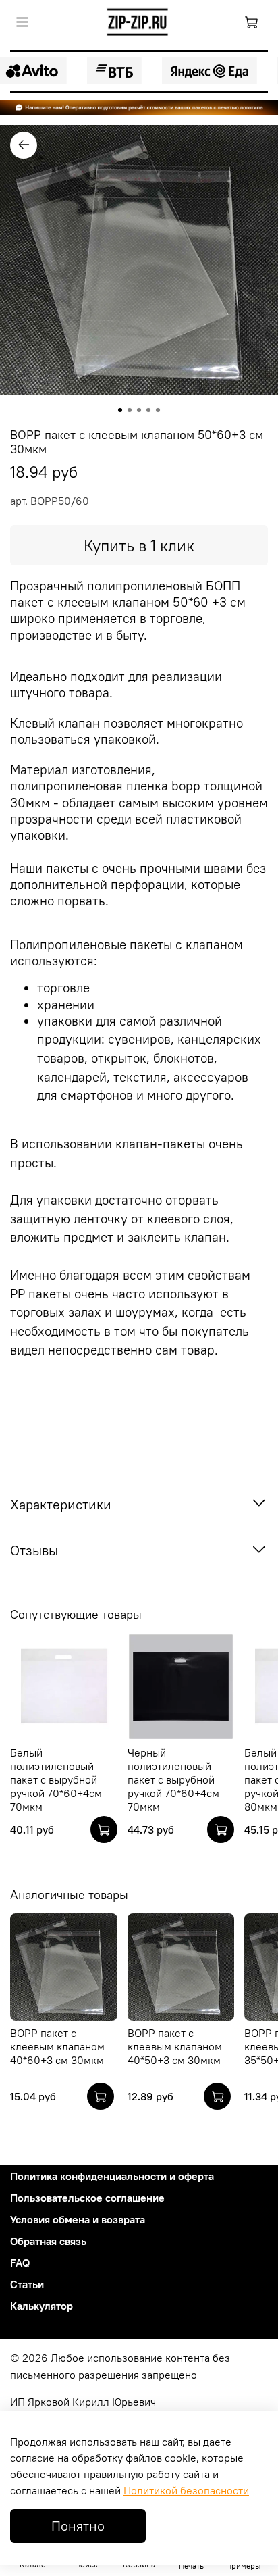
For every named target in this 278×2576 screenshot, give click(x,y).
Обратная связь (48, 2241)
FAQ (20, 2263)
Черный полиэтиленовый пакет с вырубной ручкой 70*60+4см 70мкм (173, 1779)
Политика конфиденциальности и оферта (112, 2176)
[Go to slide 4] (148, 410)
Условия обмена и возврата (78, 2219)
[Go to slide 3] (139, 410)
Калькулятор (41, 2306)
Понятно (78, 2526)
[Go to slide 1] (120, 410)
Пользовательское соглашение (87, 2198)
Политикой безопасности (186, 2490)
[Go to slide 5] (158, 410)
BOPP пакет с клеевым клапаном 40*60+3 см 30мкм (57, 2046)
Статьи (27, 2284)
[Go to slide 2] (130, 410)
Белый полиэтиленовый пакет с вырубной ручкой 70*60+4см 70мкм (56, 1779)
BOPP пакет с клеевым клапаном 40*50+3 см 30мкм (175, 2046)
